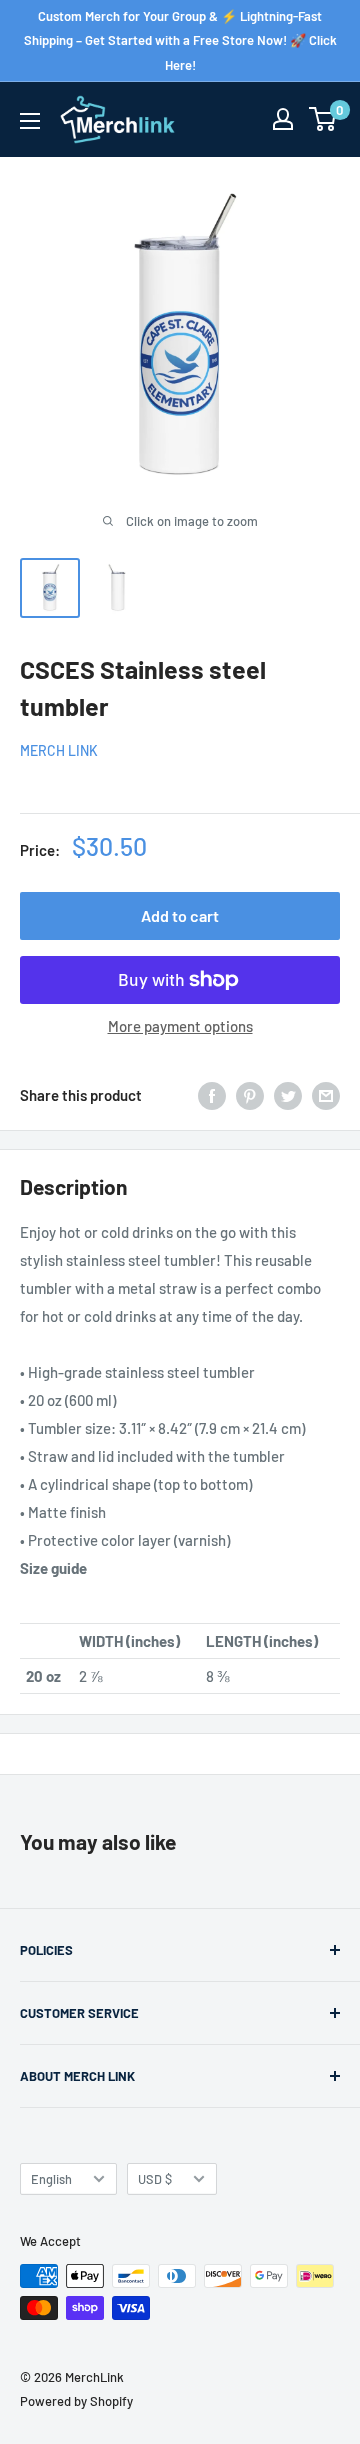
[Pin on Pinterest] (250, 1095)
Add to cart (180, 915)
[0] (323, 119)
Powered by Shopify (76, 2401)
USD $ (155, 2179)
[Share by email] (326, 1095)
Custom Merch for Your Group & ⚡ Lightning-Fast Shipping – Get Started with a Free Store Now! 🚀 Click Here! (180, 40)
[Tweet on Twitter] (288, 1095)
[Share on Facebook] (212, 1095)
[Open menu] (30, 121)
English (51, 2179)
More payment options (180, 1026)
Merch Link (59, 750)
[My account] (283, 119)
